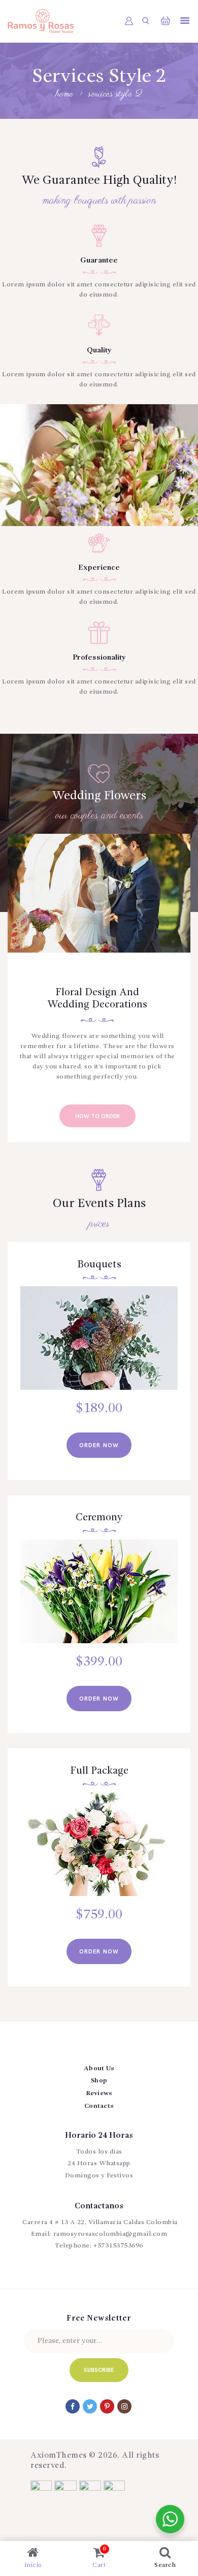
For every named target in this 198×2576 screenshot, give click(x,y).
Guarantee (99, 261)
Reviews (99, 2093)
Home (65, 95)
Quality (99, 351)
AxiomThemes (59, 2456)
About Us (99, 2068)
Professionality (99, 658)
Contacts (99, 2106)
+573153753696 (118, 2246)
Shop (99, 2081)
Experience (99, 568)
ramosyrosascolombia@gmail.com (110, 2234)
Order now (99, 1445)
